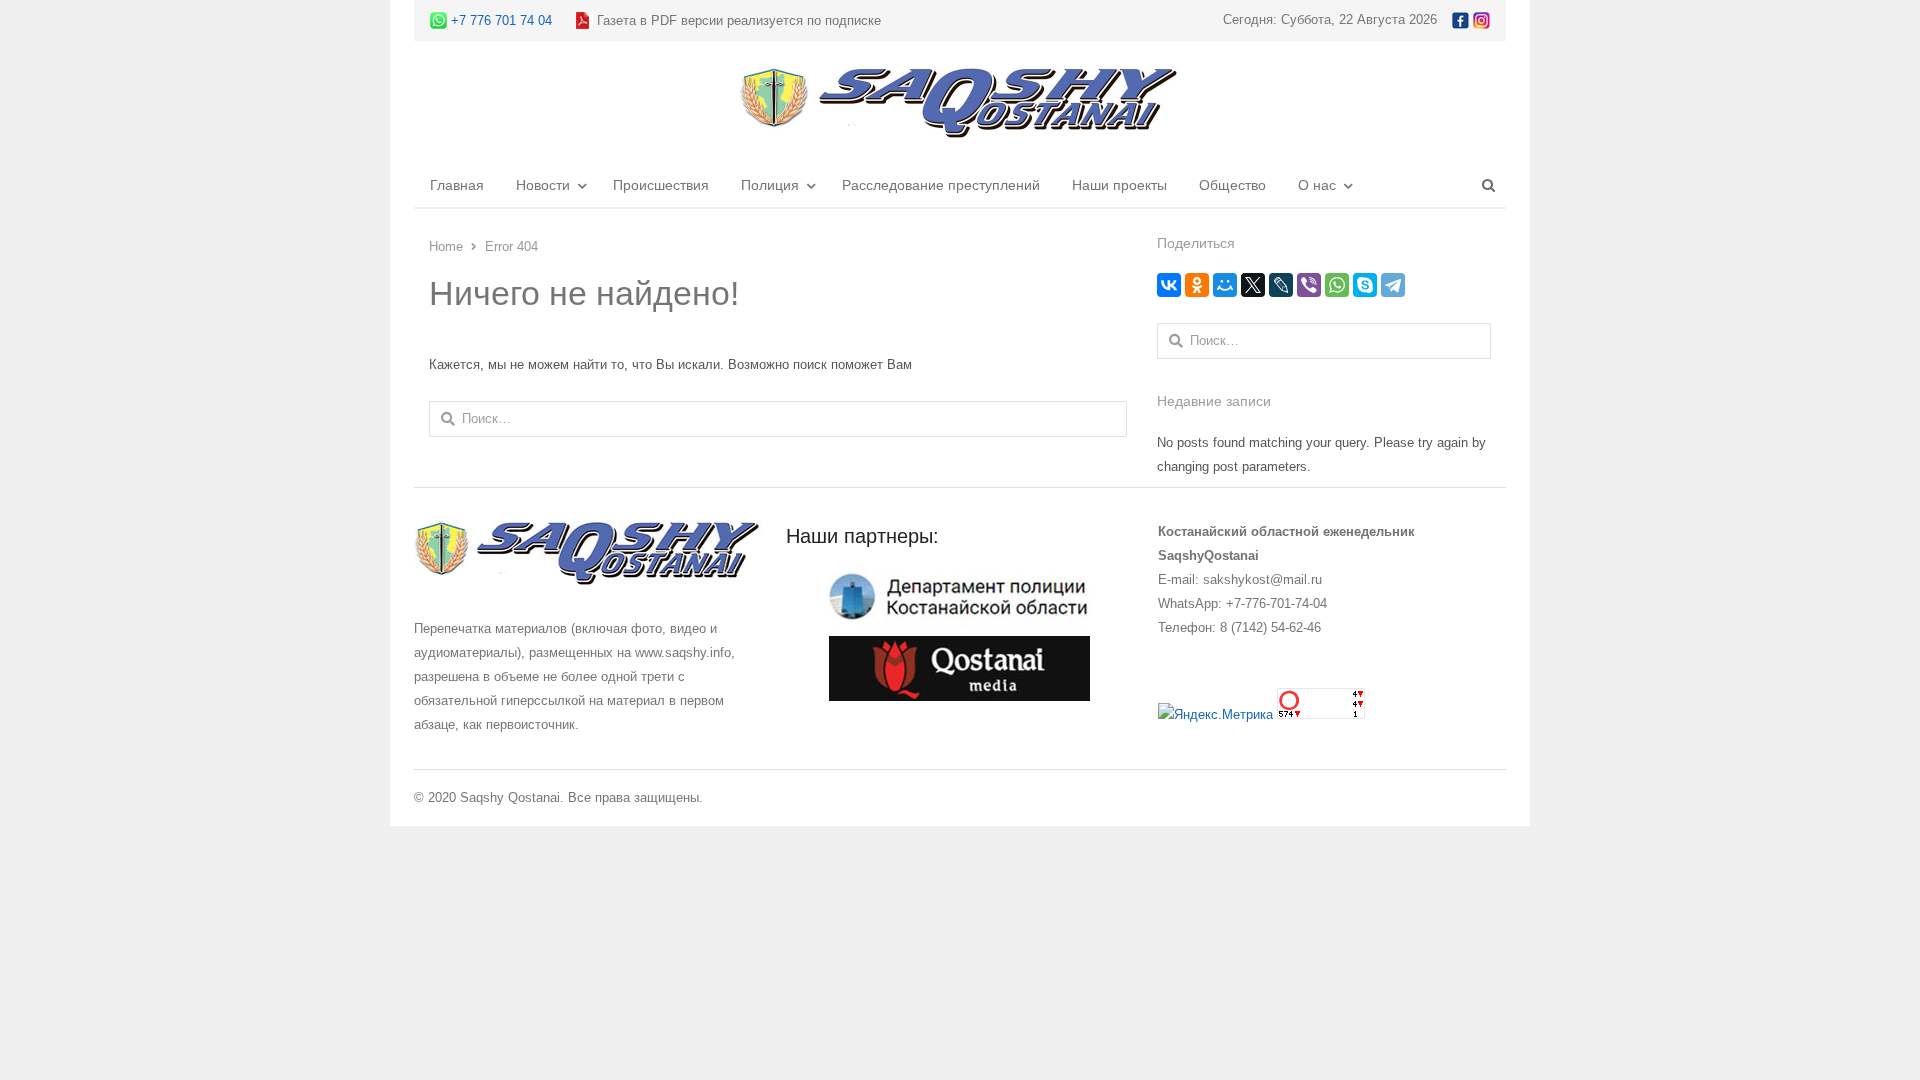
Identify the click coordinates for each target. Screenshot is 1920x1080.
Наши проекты (1119, 185)
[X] (1253, 285)
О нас (1317, 185)
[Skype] (1365, 285)
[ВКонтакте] (1169, 285)
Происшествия (661, 185)
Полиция (770, 185)
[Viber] (1309, 285)
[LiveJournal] (1281, 285)
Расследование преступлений (941, 185)
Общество (1232, 185)
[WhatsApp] (1337, 285)
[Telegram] (1393, 285)
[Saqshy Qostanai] (960, 128)
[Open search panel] (1488, 185)
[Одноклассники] (1197, 285)
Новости (543, 185)
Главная (457, 185)
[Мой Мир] (1225, 285)
